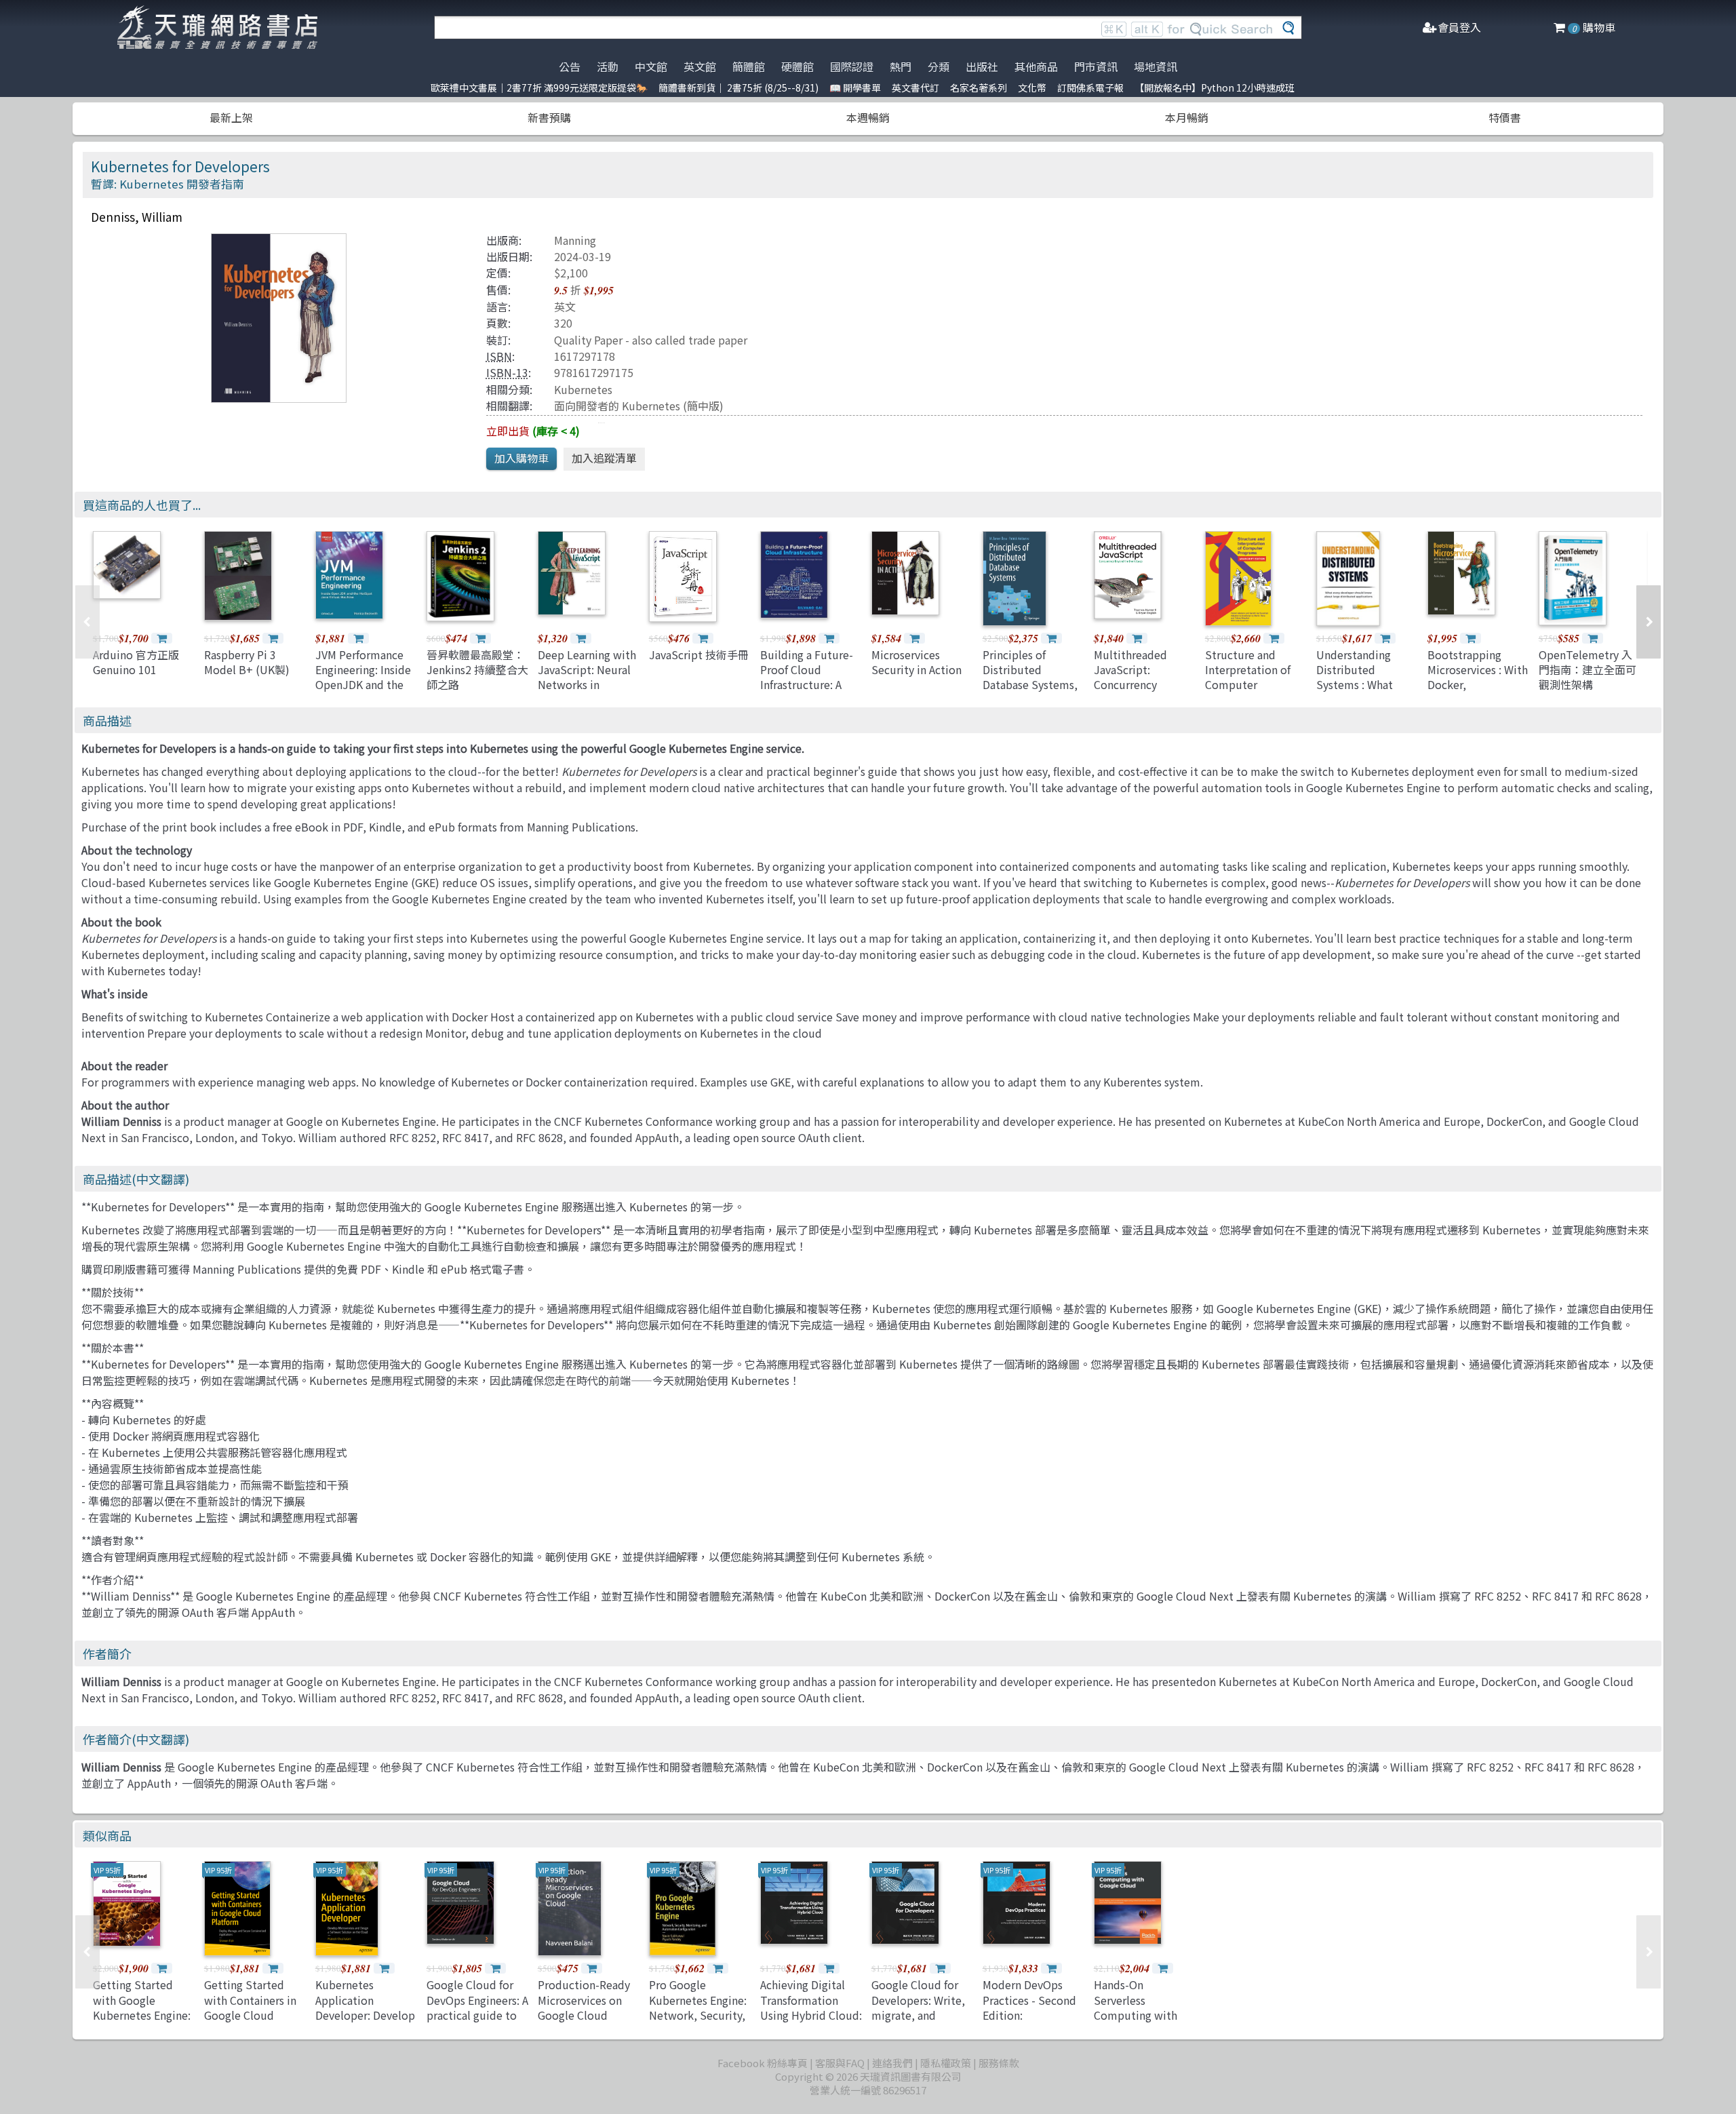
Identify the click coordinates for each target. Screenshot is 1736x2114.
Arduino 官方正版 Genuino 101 (136, 662)
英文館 (700, 66)
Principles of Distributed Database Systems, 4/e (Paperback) (1030, 677)
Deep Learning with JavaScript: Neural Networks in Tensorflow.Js (587, 677)
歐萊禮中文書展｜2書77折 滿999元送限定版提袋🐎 (539, 87)
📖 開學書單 (855, 87)
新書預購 (549, 117)
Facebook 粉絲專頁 (763, 2063)
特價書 (1505, 117)
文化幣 (1032, 87)
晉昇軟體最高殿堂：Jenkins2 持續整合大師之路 (477, 670)
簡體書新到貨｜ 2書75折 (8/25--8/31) (738, 87)
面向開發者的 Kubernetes (617, 406)
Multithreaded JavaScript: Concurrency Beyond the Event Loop (1139, 685)
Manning (575, 240)
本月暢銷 (1187, 117)
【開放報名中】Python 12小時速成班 (1215, 87)
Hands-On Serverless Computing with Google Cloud (1136, 2007)
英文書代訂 (915, 87)
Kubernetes (583, 389)
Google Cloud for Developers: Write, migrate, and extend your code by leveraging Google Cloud (918, 2022)
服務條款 (999, 2063)
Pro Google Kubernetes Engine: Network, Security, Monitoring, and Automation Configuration (698, 2022)
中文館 (651, 66)
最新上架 (231, 117)
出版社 (982, 66)
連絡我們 (892, 2063)
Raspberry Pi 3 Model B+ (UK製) (247, 662)
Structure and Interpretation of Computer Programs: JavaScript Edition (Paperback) (1252, 692)
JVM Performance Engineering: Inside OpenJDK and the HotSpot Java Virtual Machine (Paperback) (363, 692)
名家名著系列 (979, 87)
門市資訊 (1096, 66)
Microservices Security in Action (916, 662)
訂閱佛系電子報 (1090, 87)
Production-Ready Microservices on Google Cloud (584, 2000)
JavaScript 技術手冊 (699, 654)
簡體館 (749, 66)
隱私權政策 (946, 2063)
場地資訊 (1156, 66)
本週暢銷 (868, 117)
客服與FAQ (840, 2063)
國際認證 (852, 66)
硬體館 (797, 66)
